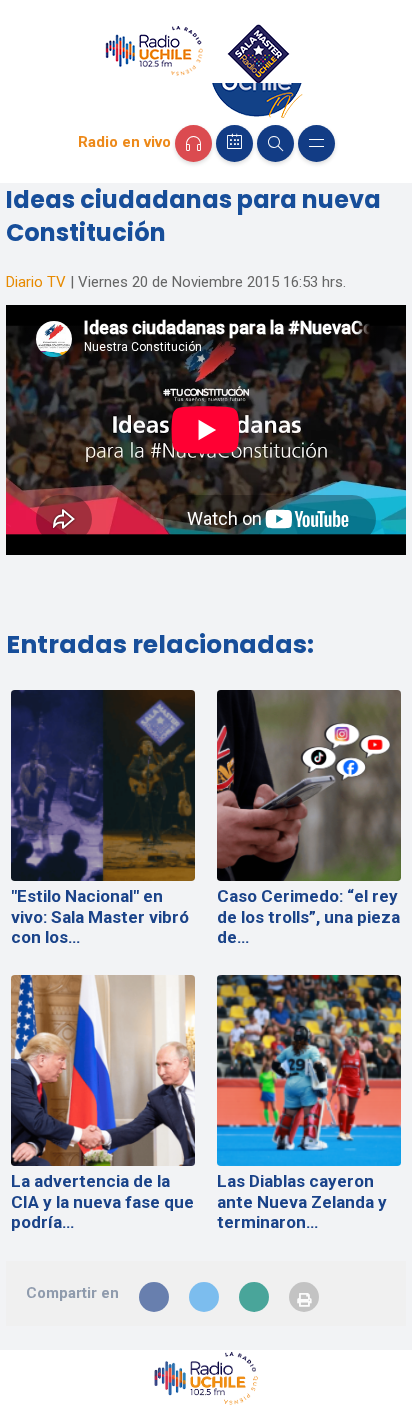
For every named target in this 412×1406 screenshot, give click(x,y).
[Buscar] (275, 143)
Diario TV (36, 282)
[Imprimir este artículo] (304, 1297)
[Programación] (234, 143)
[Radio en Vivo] (193, 143)
